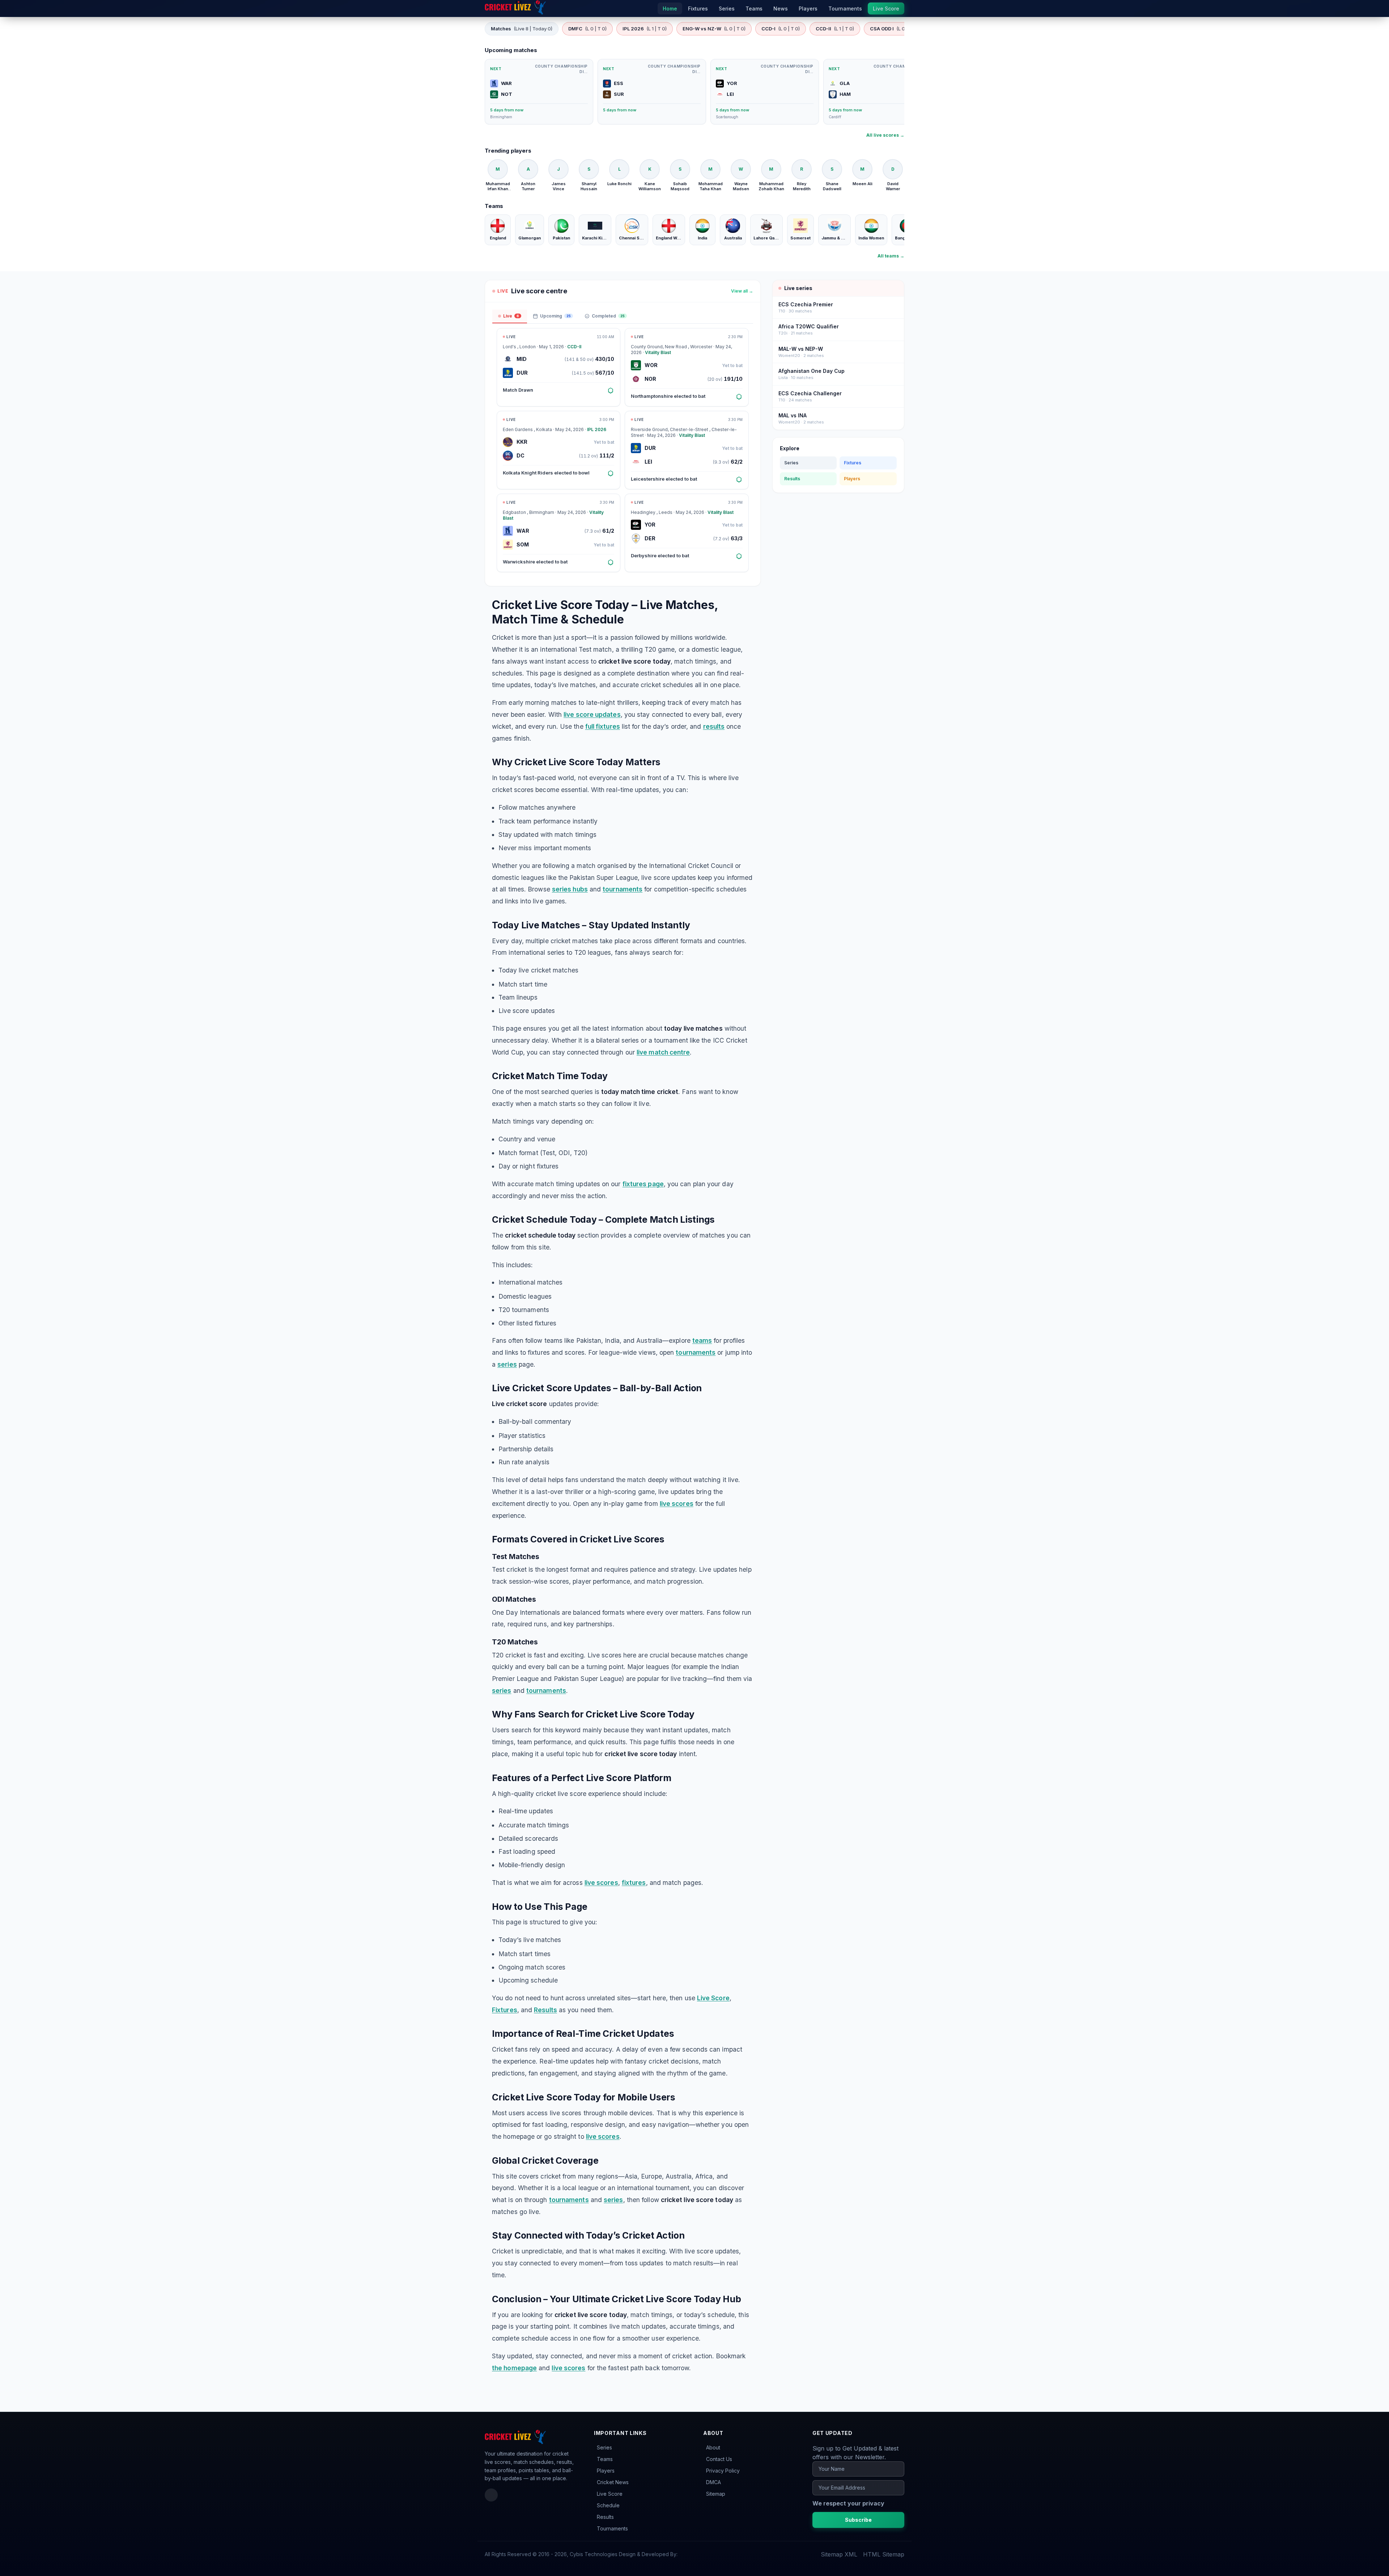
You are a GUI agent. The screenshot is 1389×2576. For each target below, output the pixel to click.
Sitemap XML (839, 2554)
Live (511, 316)
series (507, 1364)
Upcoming (555, 316)
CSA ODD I (894, 29)
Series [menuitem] (727, 8)
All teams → (891, 256)
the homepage (514, 2368)
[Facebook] (491, 2495)
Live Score (713, 1998)
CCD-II (835, 29)
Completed (608, 316)
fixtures (634, 1883)
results (714, 726)
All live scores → (885, 135)
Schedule (608, 2505)
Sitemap (716, 2494)
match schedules (534, 2462)
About (713, 2447)
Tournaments (612, 2528)
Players (852, 479)
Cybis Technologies (594, 2554)
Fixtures (505, 2010)
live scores (677, 1504)
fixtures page (643, 1184)
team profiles (500, 2470)
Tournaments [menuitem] (845, 8)
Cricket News (613, 2482)
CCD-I (781, 29)
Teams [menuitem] (754, 8)
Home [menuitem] (670, 8)
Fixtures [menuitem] (698, 8)
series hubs (570, 889)
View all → (742, 291)
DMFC (587, 29)
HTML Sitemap (884, 2554)
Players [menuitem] (808, 8)
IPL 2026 (645, 29)
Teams (605, 2459)
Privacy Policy (723, 2471)
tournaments (623, 889)
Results (545, 2010)
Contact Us (719, 2459)
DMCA (713, 2482)
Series (791, 463)
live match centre (663, 1052)
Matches (522, 29)
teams (702, 1340)
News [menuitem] (781, 8)
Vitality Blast (658, 352)
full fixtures (603, 726)
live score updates (592, 714)
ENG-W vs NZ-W (714, 29)
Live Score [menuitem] (886, 8)
